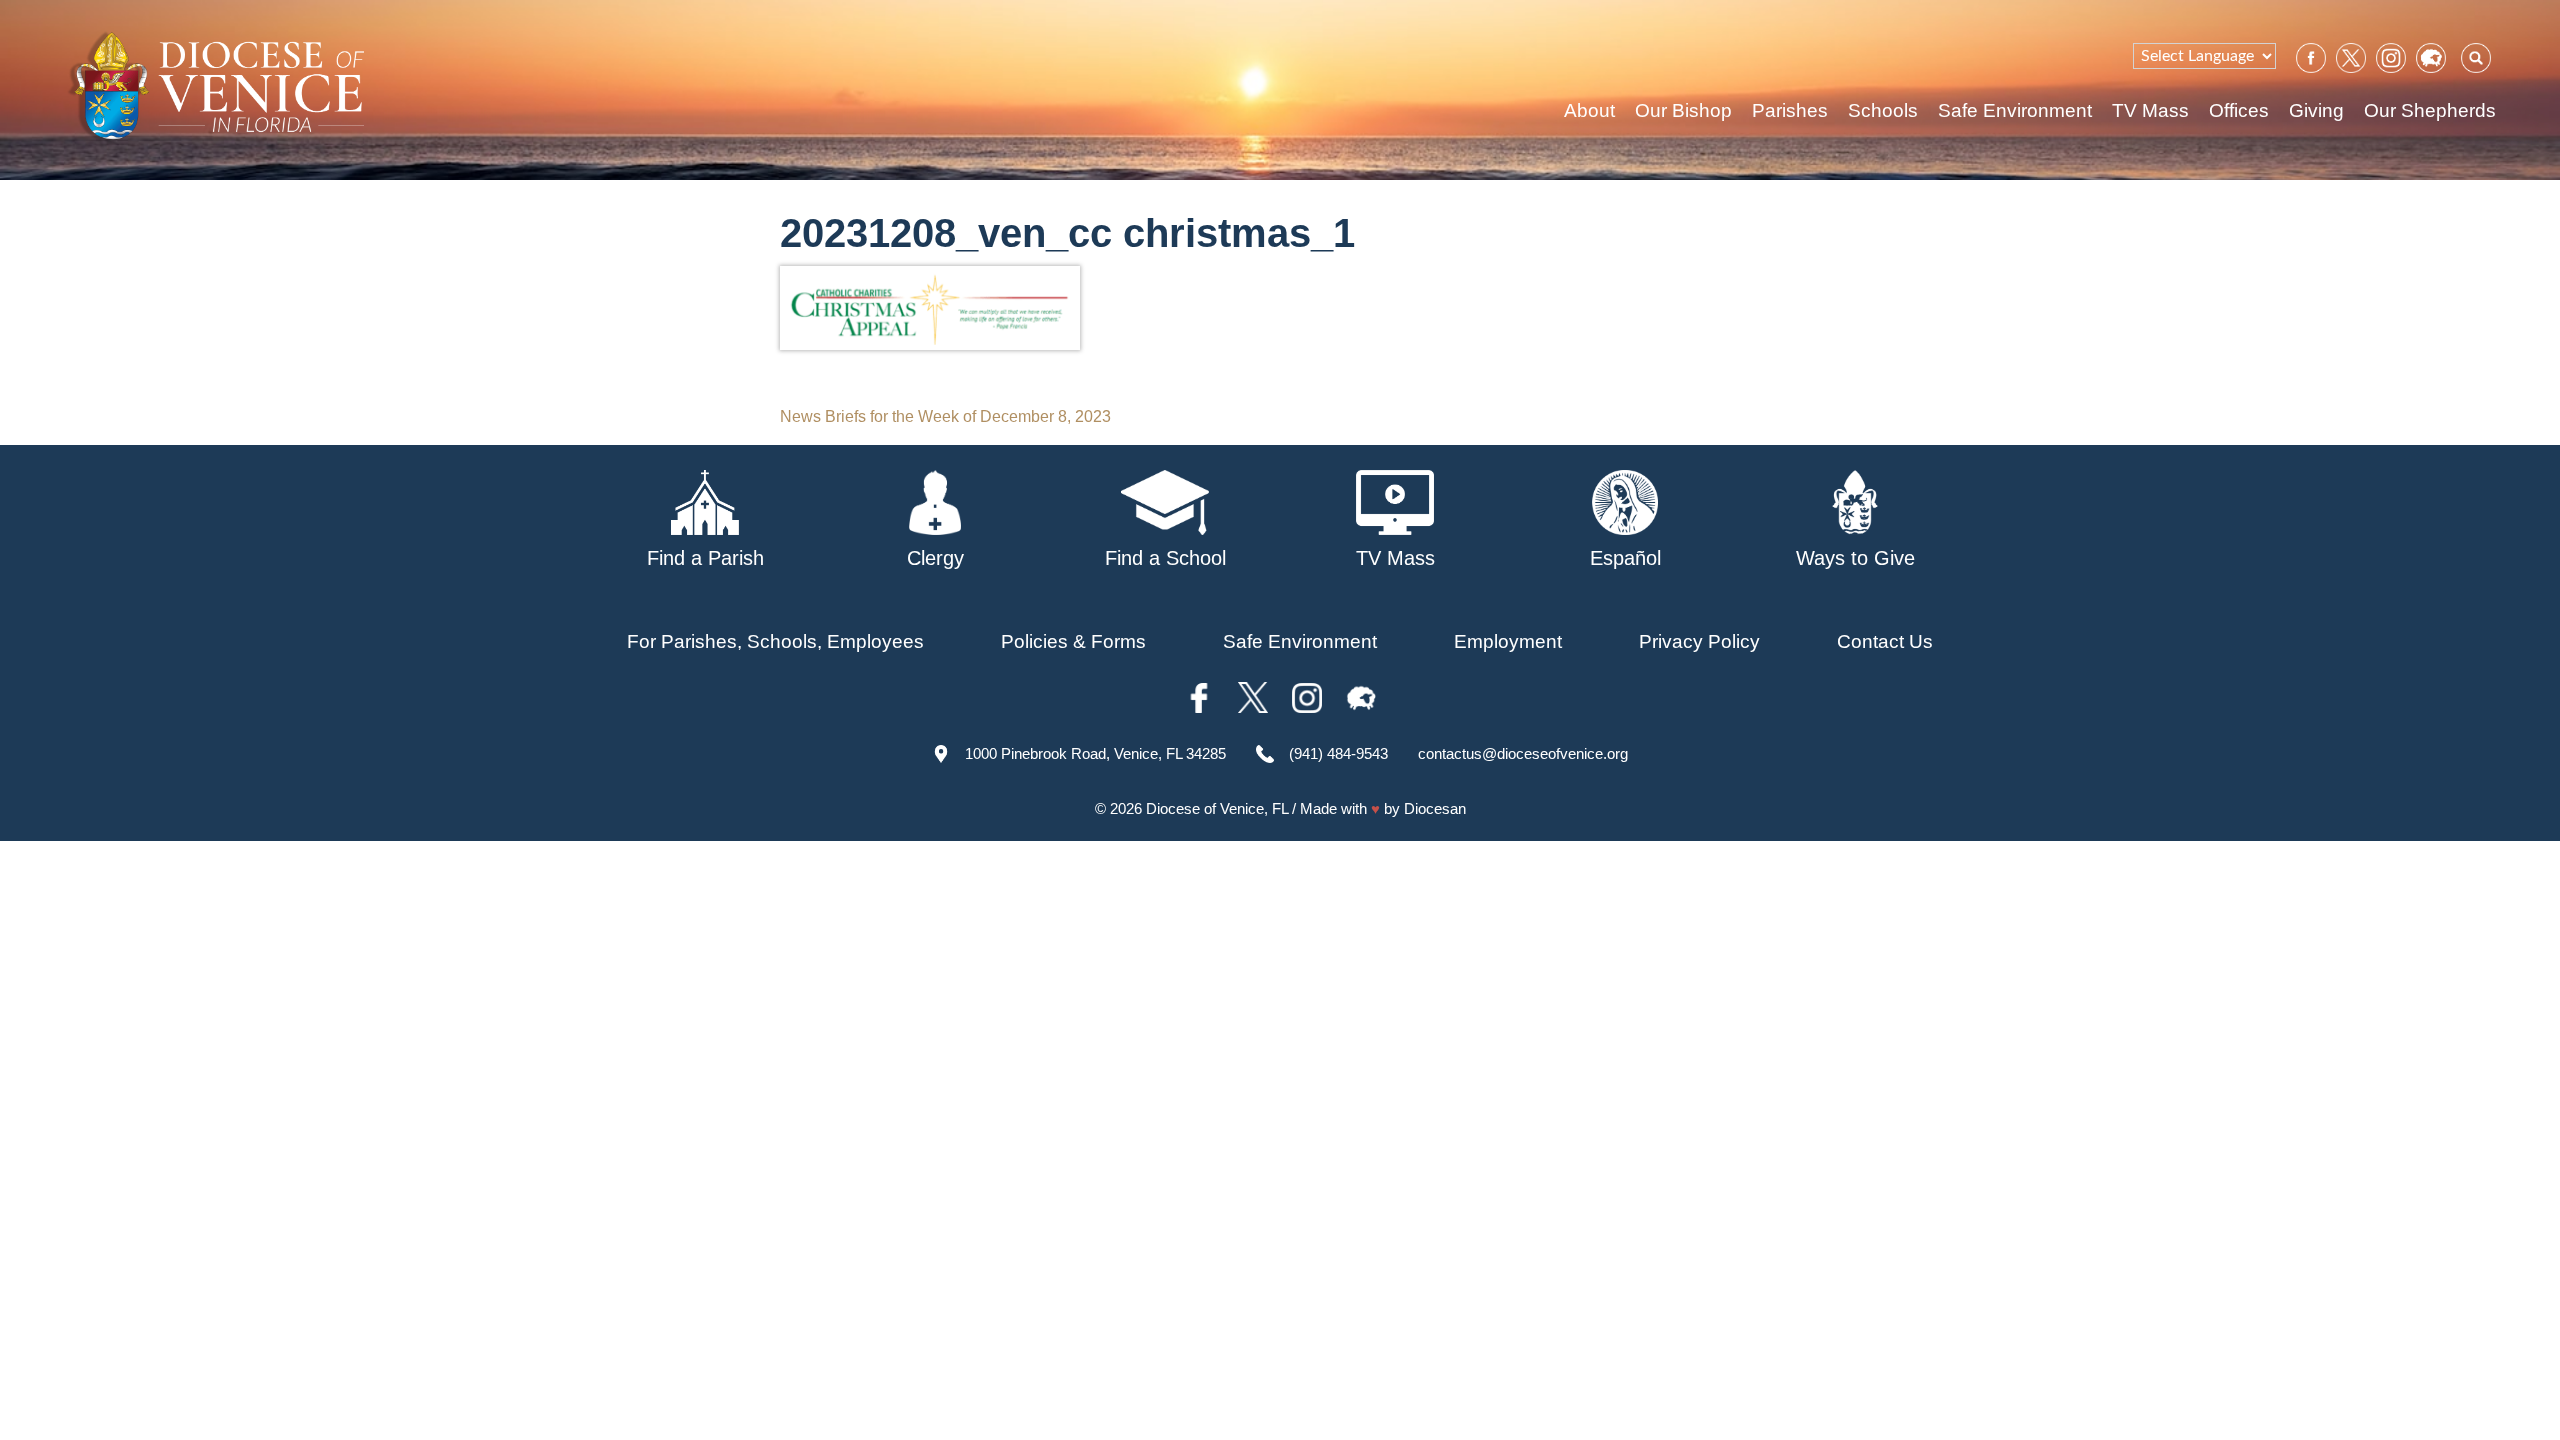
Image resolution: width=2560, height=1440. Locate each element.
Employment (1508, 641)
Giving (2316, 110)
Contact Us (1885, 641)
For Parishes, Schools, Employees (775, 641)
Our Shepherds (2430, 110)
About (1589, 110)
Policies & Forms (1073, 641)
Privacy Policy (1699, 641)
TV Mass (2150, 110)
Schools (1883, 110)
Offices (2239, 110)
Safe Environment (2015, 110)
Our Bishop (1683, 110)
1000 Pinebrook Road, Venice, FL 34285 (1095, 753)
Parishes (1790, 110)
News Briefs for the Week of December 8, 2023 (945, 416)
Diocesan (1435, 808)
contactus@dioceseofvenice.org (1523, 753)
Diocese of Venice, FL (1217, 808)
